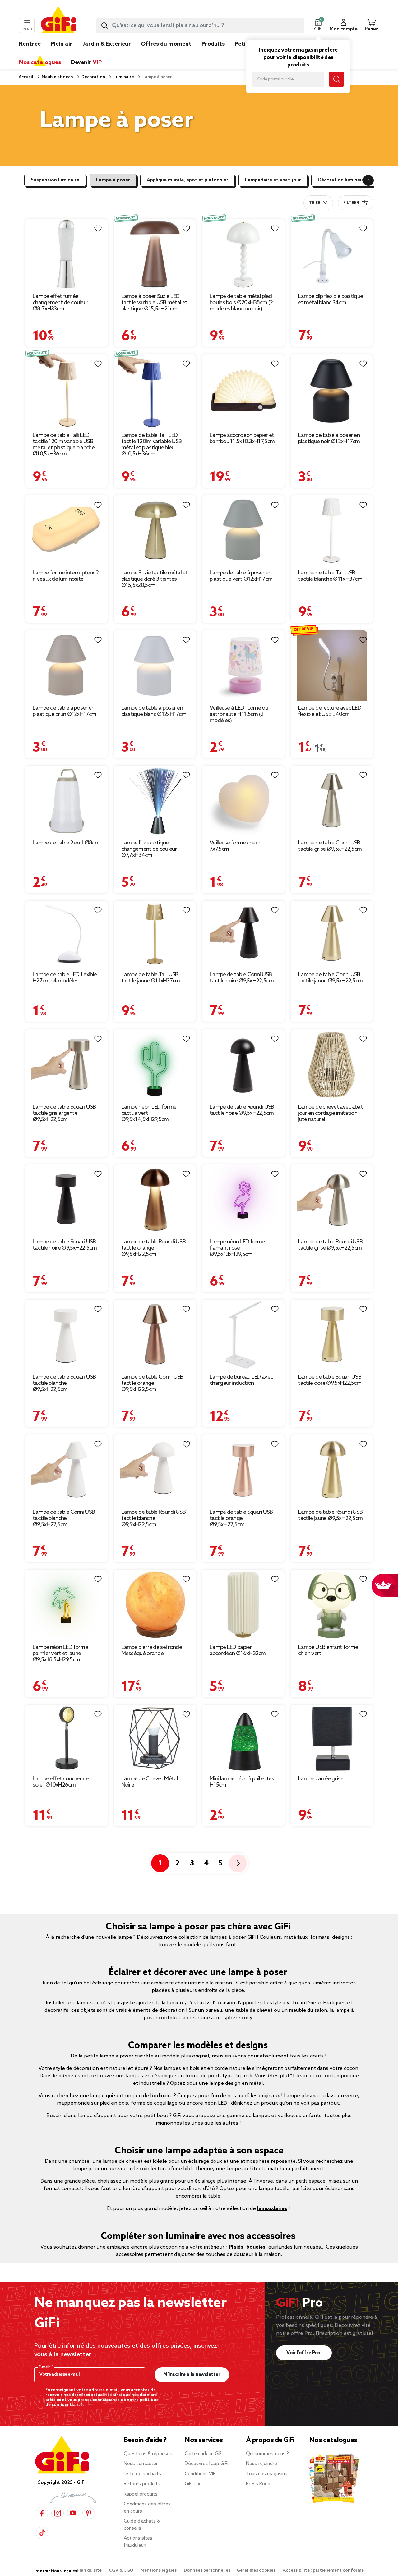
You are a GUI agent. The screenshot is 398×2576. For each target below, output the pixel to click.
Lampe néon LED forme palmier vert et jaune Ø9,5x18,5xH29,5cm (60, 1654)
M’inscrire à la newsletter (192, 2375)
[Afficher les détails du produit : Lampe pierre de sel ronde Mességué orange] (155, 1605)
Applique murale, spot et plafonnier (187, 180)
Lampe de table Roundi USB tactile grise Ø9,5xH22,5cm (331, 1245)
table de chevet (254, 2010)
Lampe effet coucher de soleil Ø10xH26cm (61, 1782)
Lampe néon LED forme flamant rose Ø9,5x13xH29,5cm (237, 1248)
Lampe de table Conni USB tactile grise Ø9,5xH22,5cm (330, 846)
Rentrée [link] (30, 44)
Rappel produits (141, 2494)
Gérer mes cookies (257, 2571)
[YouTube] (73, 2513)
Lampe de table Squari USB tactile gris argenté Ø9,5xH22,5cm (64, 1113)
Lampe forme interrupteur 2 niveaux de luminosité (66, 576)
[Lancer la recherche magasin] (336, 79)
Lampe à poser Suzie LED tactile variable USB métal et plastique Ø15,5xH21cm (154, 303)
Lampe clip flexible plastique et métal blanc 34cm (331, 300)
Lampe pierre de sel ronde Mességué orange (152, 1650)
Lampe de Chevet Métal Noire (150, 1782)
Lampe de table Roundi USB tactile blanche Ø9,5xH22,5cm (154, 1518)
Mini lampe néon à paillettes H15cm (242, 1782)
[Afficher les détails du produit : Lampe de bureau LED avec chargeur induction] (243, 1335)
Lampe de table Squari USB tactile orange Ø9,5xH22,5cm (241, 1518)
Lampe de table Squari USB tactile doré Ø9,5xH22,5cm (330, 1380)
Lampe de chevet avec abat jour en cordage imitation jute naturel (331, 1113)
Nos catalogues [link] (40, 62)
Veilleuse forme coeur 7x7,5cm (235, 846)
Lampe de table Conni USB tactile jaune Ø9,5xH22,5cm (331, 978)
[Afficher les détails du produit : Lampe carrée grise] (332, 1738)
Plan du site (90, 2571)
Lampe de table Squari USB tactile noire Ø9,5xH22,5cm (65, 1245)
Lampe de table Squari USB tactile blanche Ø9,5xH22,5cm (64, 1383)
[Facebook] (42, 2513)
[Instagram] (58, 2513)
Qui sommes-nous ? (267, 2454)
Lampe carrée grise (321, 1779)
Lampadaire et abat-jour (273, 180)
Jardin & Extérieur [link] (107, 44)
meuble (297, 2010)
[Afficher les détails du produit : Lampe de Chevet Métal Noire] (155, 1738)
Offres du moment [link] (166, 44)
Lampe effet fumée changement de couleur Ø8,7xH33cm (60, 303)
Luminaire (123, 77)
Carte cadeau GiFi (204, 2454)
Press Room (259, 2484)
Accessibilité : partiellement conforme (323, 2571)
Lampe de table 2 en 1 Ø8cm (66, 843)
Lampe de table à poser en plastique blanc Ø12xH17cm (154, 711)
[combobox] (200, 25)
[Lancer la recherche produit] (104, 25)
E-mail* (45, 2367)
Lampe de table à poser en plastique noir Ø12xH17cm (329, 438)
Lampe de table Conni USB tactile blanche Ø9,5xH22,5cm (64, 1518)
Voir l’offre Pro (304, 2353)
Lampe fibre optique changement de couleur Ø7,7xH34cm (149, 849)
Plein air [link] (62, 44)
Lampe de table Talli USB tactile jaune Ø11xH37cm (151, 978)
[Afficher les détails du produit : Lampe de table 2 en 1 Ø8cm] (66, 801)
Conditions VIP (200, 2474)
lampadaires (272, 2209)
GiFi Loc (193, 2484)
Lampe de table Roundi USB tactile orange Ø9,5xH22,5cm (154, 1248)
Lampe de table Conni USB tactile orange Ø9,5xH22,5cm (152, 1383)
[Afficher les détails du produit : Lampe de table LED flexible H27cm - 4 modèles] (66, 934)
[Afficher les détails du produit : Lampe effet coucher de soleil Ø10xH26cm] (66, 1738)
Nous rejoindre (261, 2464)
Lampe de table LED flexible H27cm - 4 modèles (65, 978)
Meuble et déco (57, 77)
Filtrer (351, 203)
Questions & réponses (148, 2454)
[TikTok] (42, 2533)
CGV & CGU (122, 2571)
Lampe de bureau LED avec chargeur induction (241, 1380)
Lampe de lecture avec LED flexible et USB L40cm (330, 711)
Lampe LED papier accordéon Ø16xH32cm (238, 1650)
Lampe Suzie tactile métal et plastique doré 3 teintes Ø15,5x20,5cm (155, 579)
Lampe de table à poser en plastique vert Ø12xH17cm (241, 576)
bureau (214, 2010)
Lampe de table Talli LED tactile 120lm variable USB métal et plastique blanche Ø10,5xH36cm (64, 445)
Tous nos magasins (267, 2474)
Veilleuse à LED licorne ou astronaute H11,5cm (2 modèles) (239, 714)
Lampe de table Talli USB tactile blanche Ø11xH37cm (330, 576)
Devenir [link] (86, 62)
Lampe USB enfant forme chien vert (328, 1650)
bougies (256, 2247)
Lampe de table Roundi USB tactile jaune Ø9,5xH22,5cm (331, 1515)
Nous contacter (141, 2464)
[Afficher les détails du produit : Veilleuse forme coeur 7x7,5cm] (243, 801)
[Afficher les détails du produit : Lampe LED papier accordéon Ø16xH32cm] (243, 1605)
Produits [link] (213, 44)
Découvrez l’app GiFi (206, 2464)
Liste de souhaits (142, 2474)
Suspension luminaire (55, 180)
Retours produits (142, 2484)
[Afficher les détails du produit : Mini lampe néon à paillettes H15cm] (243, 1738)
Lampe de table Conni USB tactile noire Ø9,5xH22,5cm (242, 978)
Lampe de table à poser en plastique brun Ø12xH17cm (64, 711)
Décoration (93, 77)
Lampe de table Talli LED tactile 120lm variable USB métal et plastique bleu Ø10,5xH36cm (152, 445)
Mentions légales (159, 2571)
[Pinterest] (89, 2513)
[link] (213, 53)
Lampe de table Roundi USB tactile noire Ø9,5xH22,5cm (242, 1110)
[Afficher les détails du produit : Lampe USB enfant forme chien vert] (332, 1605)
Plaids (236, 2247)
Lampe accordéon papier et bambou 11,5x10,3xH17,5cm (242, 438)
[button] (318, 25)
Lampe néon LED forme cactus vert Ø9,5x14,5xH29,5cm (149, 1113)
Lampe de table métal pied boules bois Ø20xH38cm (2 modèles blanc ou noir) (241, 303)
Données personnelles (207, 2571)
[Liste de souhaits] (98, 229)
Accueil (26, 77)
